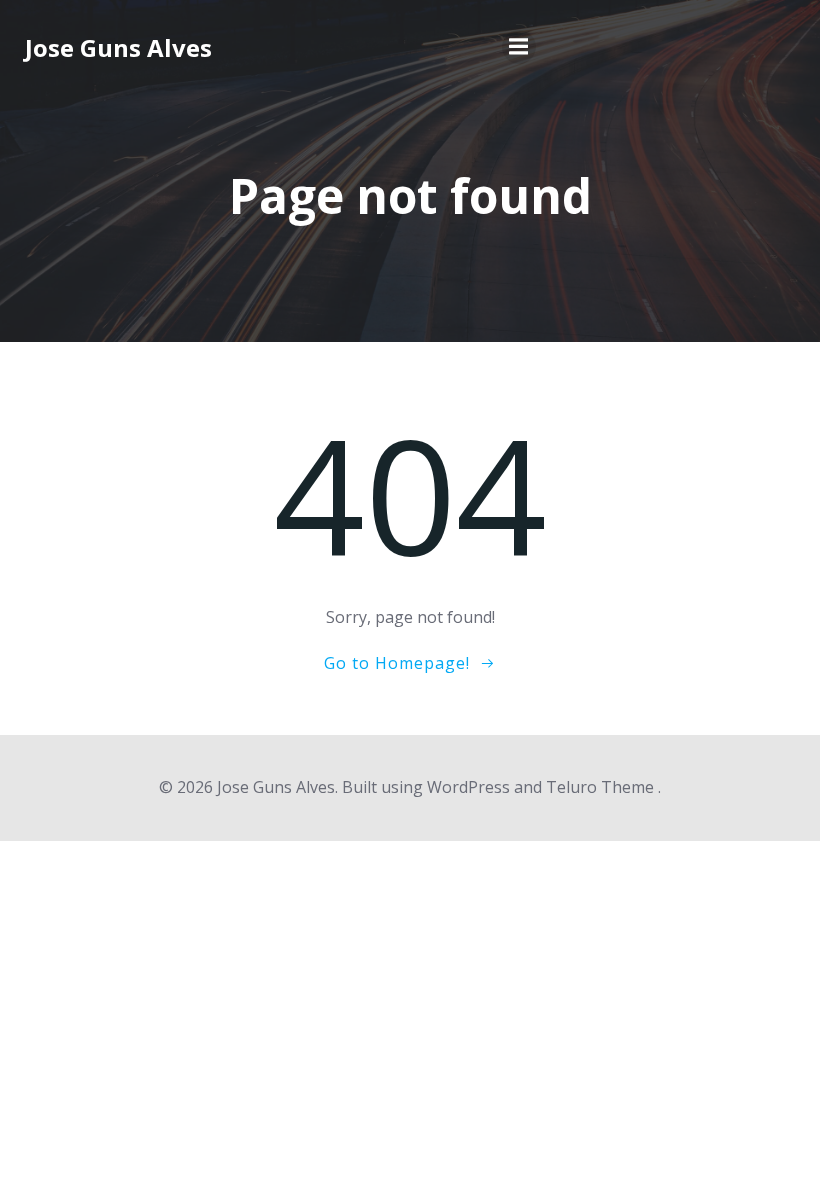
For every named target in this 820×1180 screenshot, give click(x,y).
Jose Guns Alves (118, 47)
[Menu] (519, 47)
